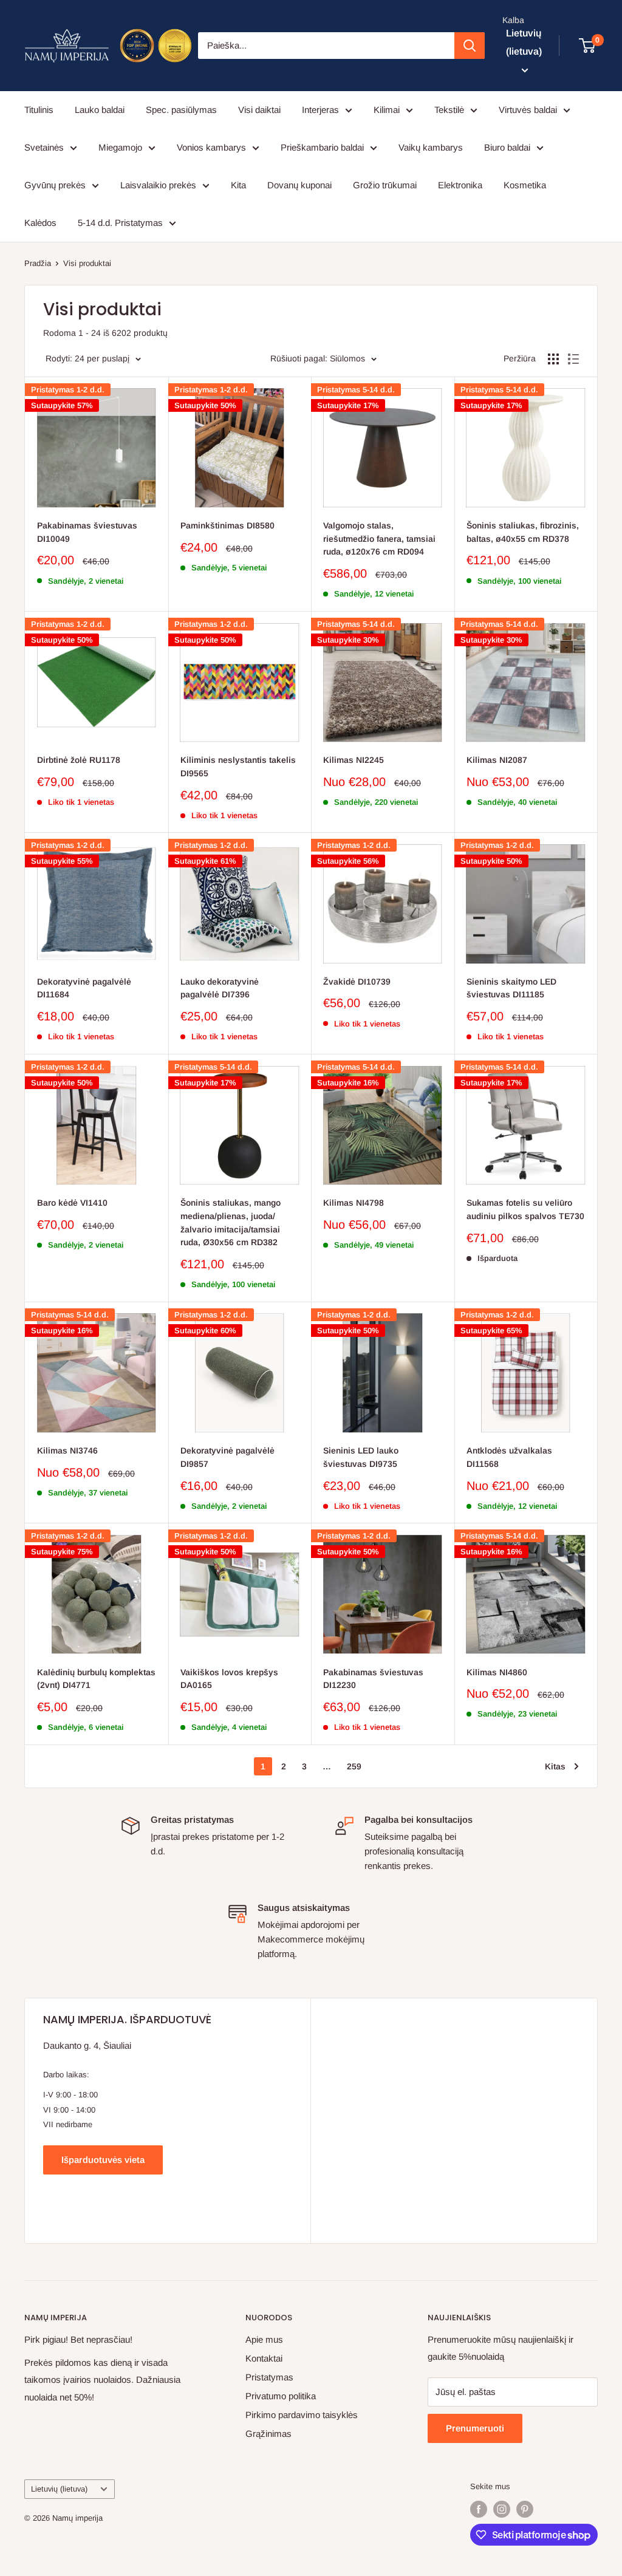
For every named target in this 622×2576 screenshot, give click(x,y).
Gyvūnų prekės (55, 185)
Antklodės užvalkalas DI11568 (509, 1457)
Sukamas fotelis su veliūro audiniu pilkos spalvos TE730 (525, 1209)
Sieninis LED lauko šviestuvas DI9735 (361, 1457)
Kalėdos (40, 223)
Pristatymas (269, 2377)
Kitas (555, 1766)
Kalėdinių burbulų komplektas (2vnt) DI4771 (96, 1679)
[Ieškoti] (470, 46)
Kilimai (387, 110)
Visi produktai (87, 263)
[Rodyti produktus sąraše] (573, 359)
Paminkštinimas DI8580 (227, 525)
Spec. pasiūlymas (181, 110)
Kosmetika (525, 185)
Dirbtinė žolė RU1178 (79, 760)
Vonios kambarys (211, 147)
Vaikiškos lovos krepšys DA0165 (229, 1679)
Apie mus (264, 2339)
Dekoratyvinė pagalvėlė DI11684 (84, 988)
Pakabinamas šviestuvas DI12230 (373, 1679)
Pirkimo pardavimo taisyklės (302, 2415)
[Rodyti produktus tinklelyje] (553, 359)
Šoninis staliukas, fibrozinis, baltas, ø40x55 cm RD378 (523, 532)
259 (354, 1766)
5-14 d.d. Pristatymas (120, 223)
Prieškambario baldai (322, 147)
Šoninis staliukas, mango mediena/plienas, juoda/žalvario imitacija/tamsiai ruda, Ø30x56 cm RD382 (231, 1222)
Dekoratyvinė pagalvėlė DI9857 (227, 1457)
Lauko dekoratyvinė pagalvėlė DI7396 (220, 988)
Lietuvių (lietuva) (59, 2489)
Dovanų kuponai (299, 185)
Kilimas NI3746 (67, 1450)
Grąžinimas (268, 2434)
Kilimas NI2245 (354, 760)
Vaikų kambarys (431, 147)
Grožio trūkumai (385, 185)
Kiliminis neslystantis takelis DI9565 (238, 767)
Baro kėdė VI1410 (72, 1203)
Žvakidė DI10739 (357, 982)
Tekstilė (449, 110)
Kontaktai (264, 2358)
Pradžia (38, 263)
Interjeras (320, 110)
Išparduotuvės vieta (103, 2160)
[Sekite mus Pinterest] (525, 2509)
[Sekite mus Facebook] (479, 2509)
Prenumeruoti (475, 2428)
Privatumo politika (281, 2396)
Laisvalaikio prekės (158, 185)
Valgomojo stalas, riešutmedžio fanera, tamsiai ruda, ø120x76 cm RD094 (379, 538)
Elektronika (460, 185)
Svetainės (44, 147)
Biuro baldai (507, 147)
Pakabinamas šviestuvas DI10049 (87, 532)
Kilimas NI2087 (497, 760)
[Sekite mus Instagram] (502, 2509)
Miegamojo (120, 147)
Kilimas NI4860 (497, 1672)
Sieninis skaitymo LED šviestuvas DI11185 (511, 988)
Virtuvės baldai (528, 110)
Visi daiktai (259, 110)
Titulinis (39, 110)
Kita (238, 185)
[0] (588, 46)
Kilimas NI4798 (354, 1203)
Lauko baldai (100, 110)
